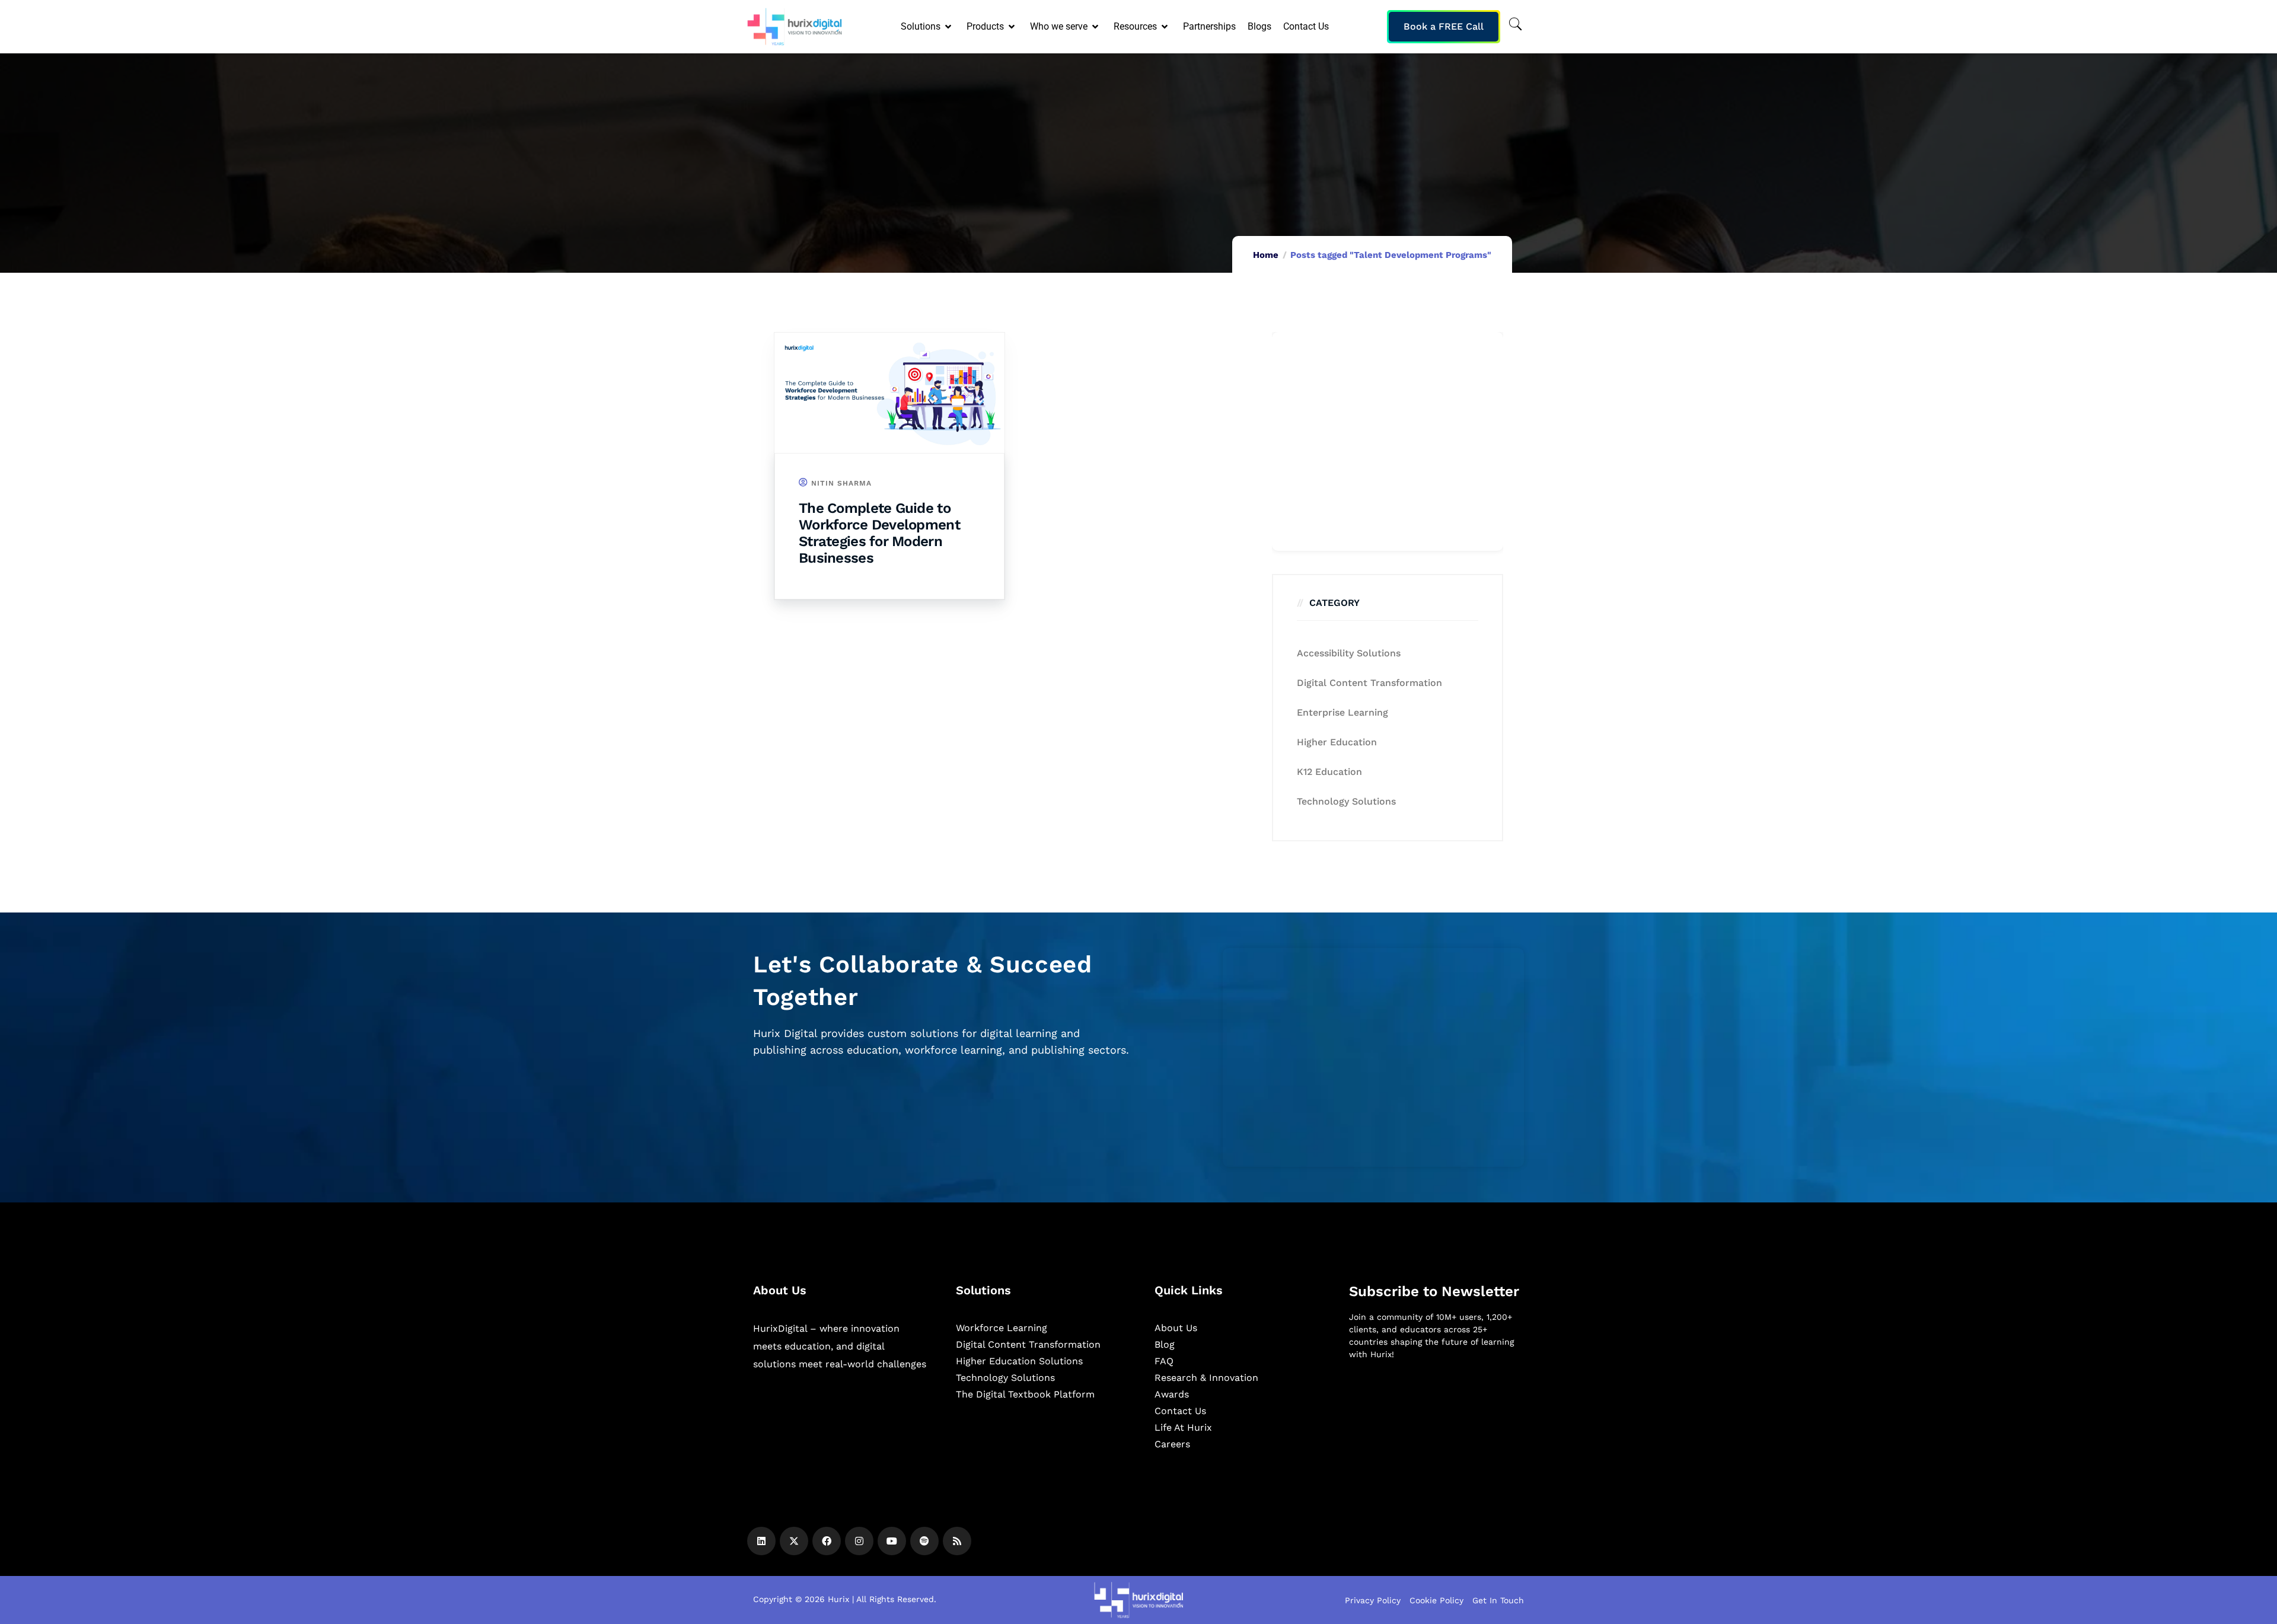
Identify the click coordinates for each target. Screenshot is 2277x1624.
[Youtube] (892, 1541)
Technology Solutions (1346, 801)
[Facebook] (827, 1541)
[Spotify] (924, 1541)
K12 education (1329, 772)
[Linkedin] (761, 1541)
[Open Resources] (1165, 27)
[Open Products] (1012, 27)
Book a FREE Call (1444, 26)
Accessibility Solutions (1349, 653)
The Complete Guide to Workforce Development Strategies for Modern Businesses (879, 533)
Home (1266, 255)
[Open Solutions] (949, 27)
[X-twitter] (794, 1541)
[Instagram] (859, 1541)
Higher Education (1337, 742)
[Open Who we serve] (1096, 27)
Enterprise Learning (1342, 712)
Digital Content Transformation (1369, 683)
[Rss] (957, 1541)
